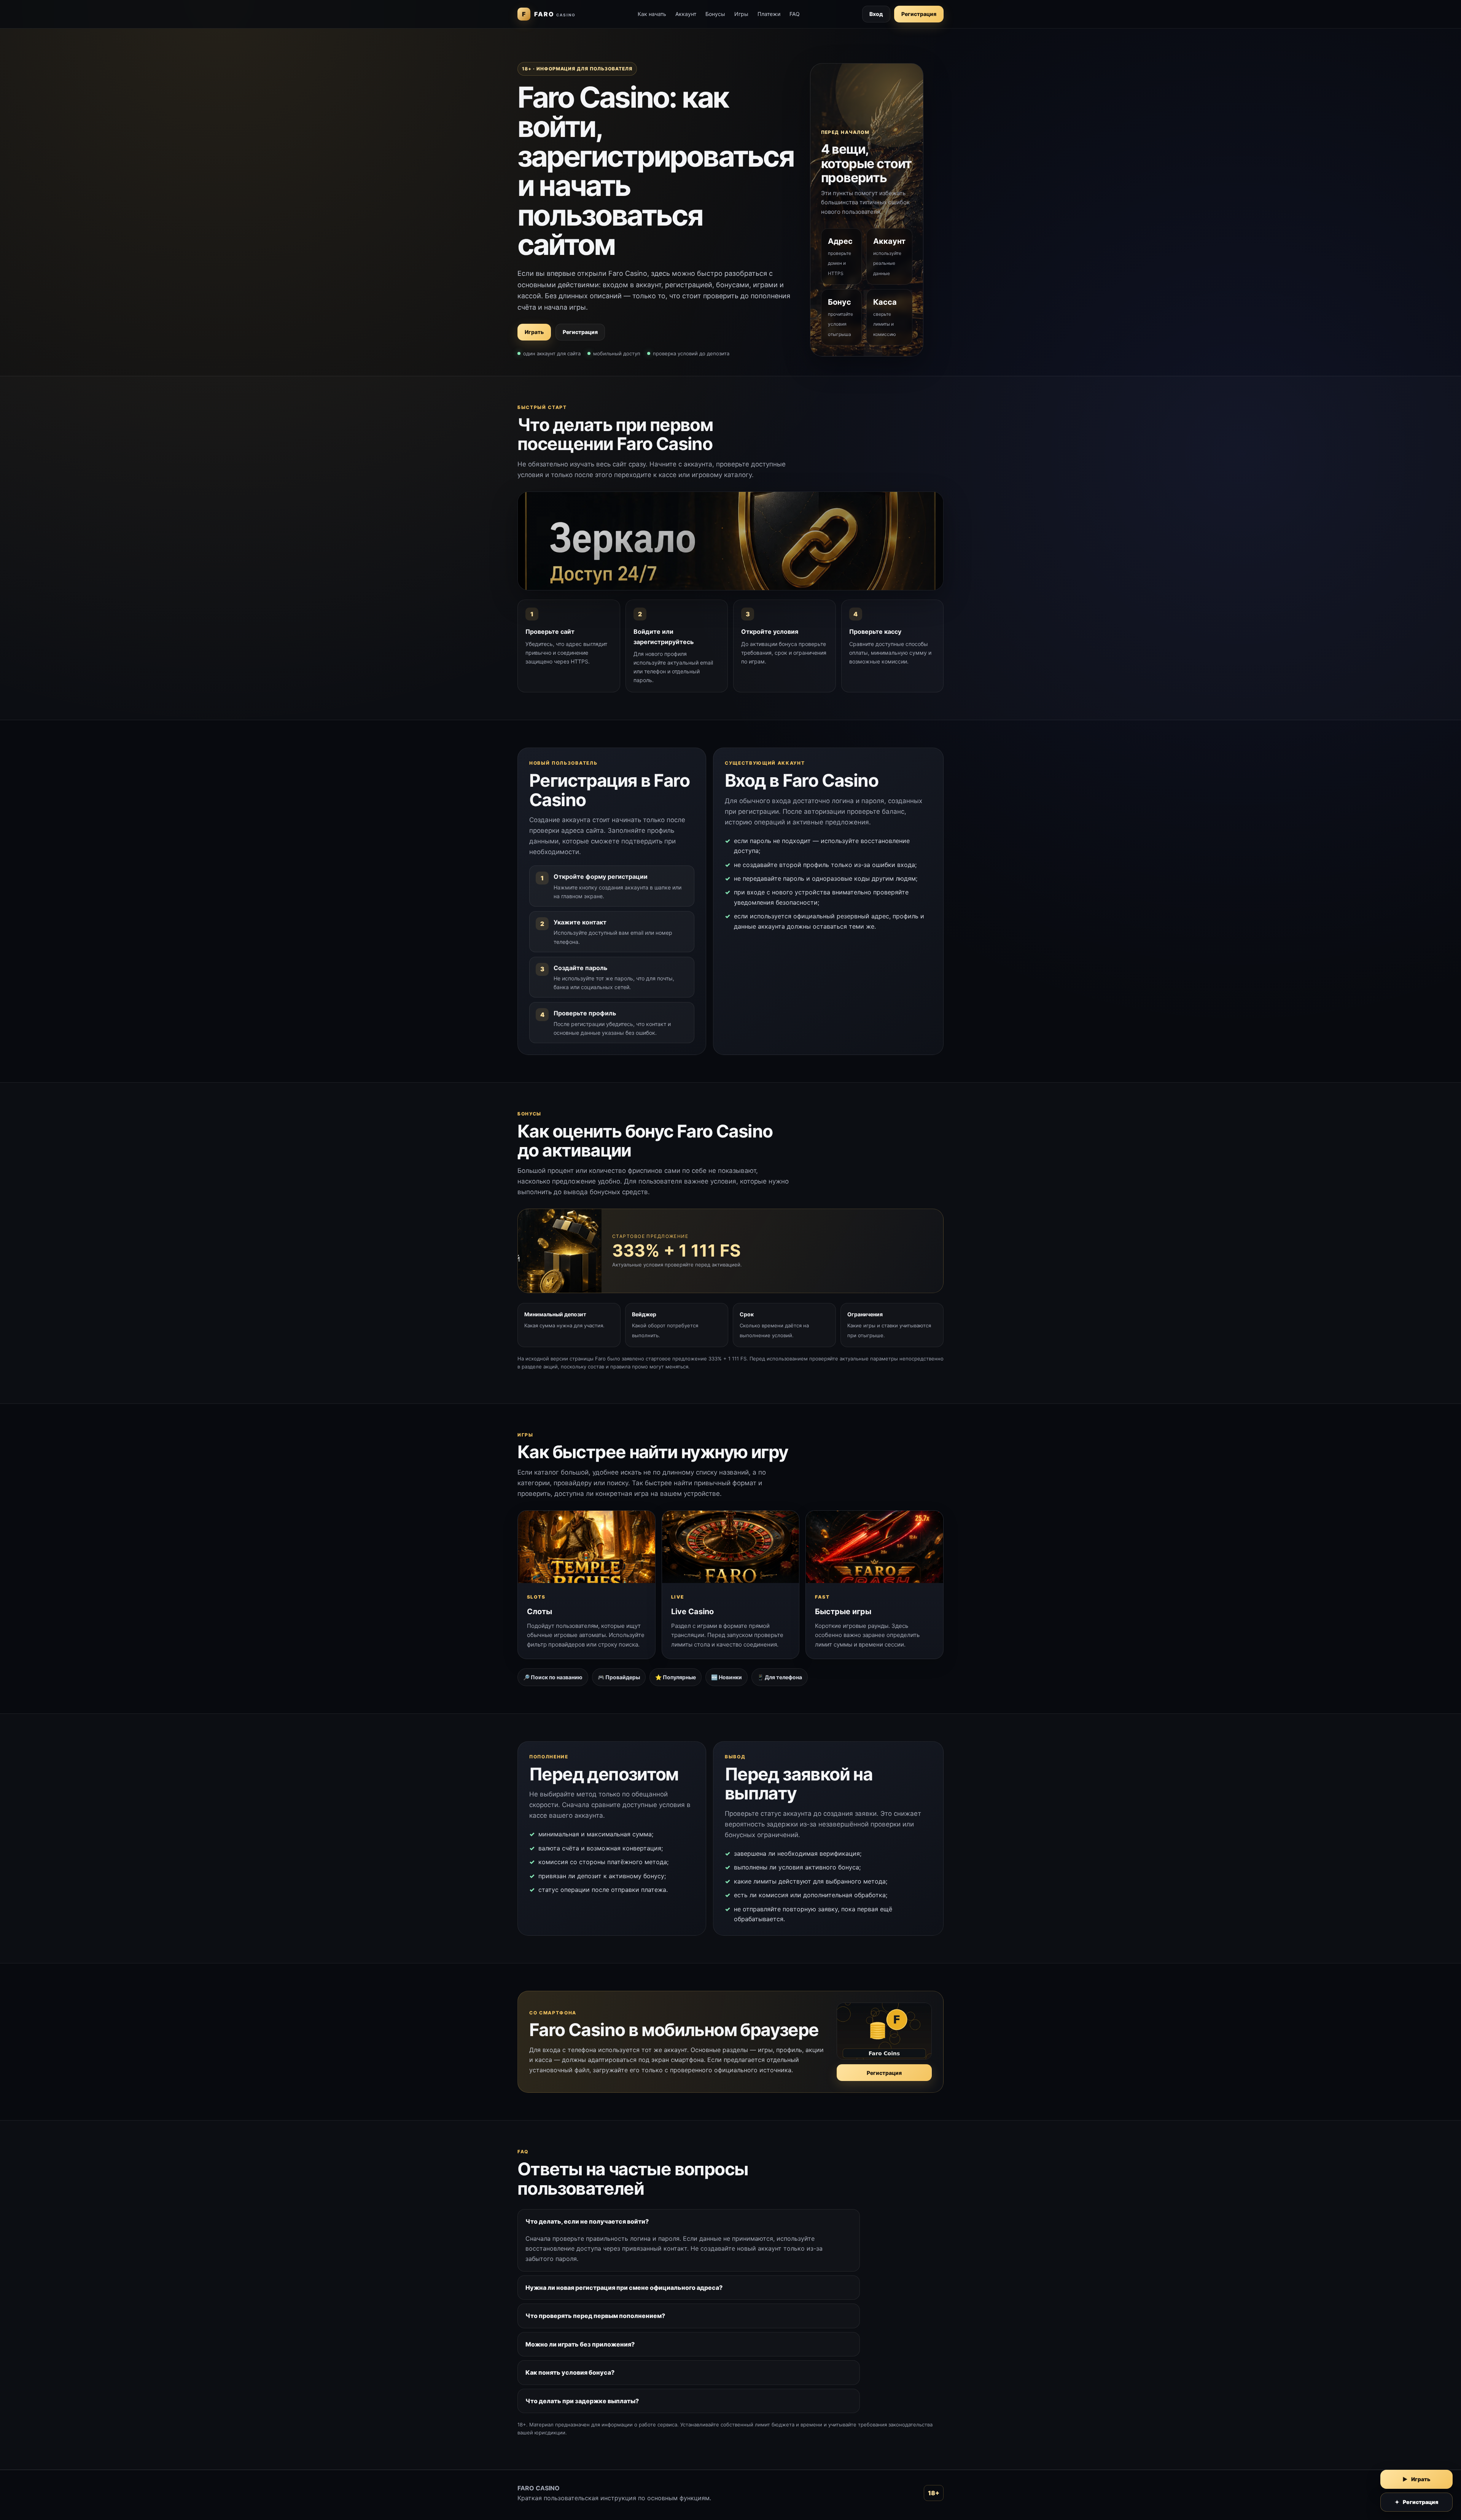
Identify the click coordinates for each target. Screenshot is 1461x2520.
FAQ (795, 14)
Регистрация (919, 14)
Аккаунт (686, 14)
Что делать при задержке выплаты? (582, 2401)
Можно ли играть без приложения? (580, 2344)
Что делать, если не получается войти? (587, 2221)
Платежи (769, 14)
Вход (876, 14)
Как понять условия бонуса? (570, 2372)
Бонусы (715, 14)
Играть (534, 332)
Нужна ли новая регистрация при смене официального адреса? (624, 2288)
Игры (741, 14)
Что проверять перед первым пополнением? (595, 2316)
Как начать (652, 14)
